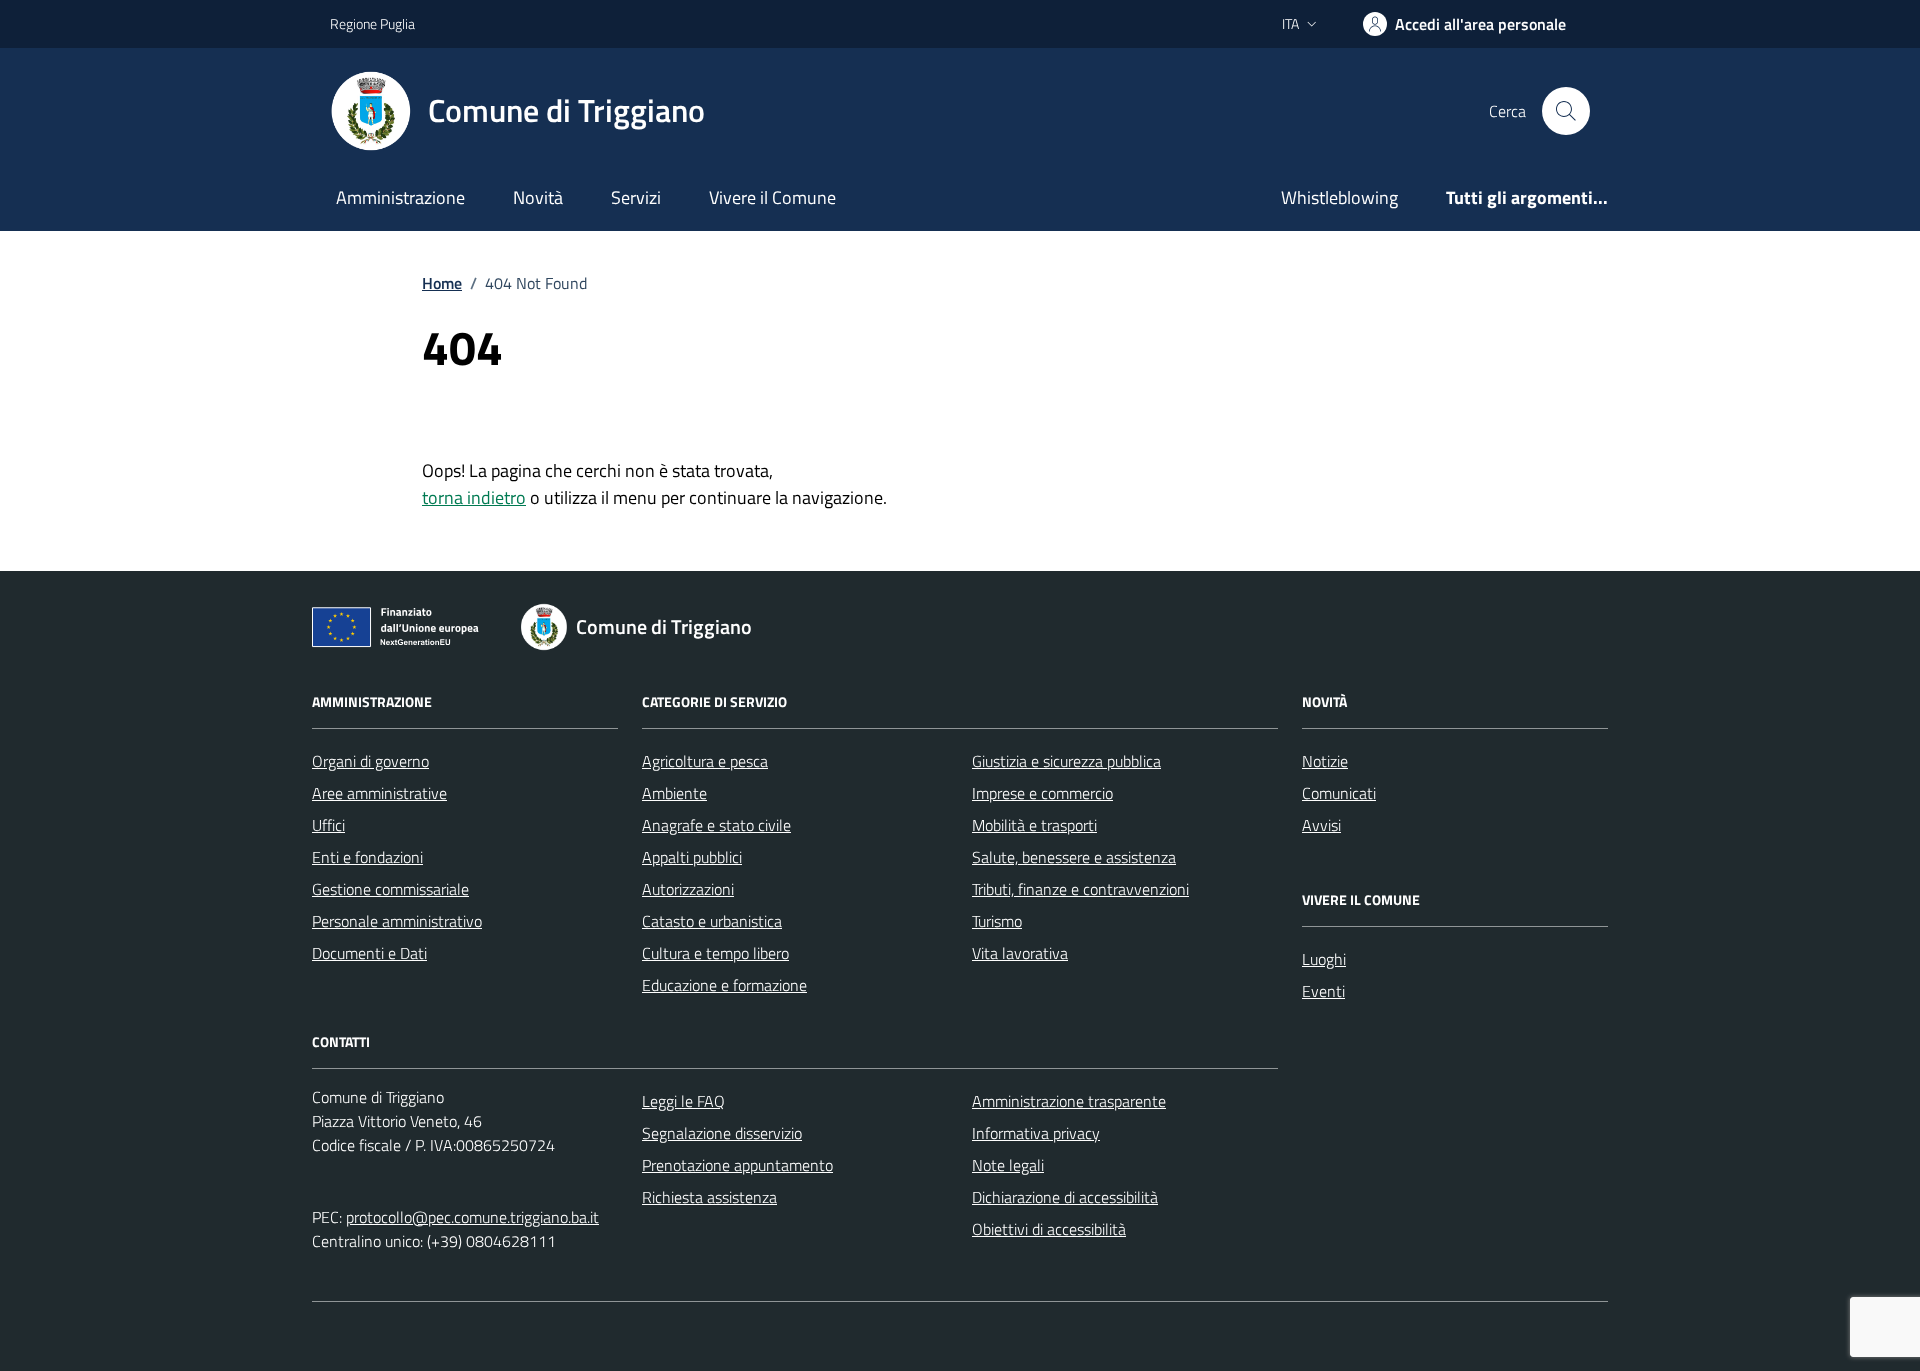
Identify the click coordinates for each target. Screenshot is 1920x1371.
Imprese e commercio (1042, 793)
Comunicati (1339, 793)
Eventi (1323, 991)
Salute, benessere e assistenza (1074, 857)
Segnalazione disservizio (722, 1133)
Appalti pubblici (692, 857)
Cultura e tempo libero (715, 953)
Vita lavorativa (1020, 953)
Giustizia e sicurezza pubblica (1066, 761)
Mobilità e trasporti (1034, 825)
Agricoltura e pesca (705, 761)
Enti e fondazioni (367, 857)
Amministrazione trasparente (1069, 1101)
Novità (538, 197)
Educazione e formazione (724, 985)
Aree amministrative (379, 793)
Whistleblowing (1339, 197)
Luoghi (1324, 959)
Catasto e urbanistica (712, 921)
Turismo (997, 921)
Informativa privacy (1036, 1133)
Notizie (1325, 761)
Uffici (328, 825)
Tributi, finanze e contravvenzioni (1080, 889)
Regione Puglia (372, 23)
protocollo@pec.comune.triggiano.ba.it (472, 1217)
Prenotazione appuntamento (737, 1165)
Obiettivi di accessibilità (1049, 1229)
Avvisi (1321, 825)
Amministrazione (400, 197)
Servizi (636, 197)
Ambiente (674, 793)
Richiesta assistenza (709, 1197)
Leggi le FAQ (683, 1101)
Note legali (1008, 1165)
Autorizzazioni (688, 889)
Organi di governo (370, 761)
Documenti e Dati (369, 953)
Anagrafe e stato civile (716, 825)
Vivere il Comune (772, 197)
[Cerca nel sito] (1566, 111)
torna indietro (474, 497)
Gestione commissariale (390, 889)
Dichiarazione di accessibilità (1065, 1197)
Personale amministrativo (397, 921)
